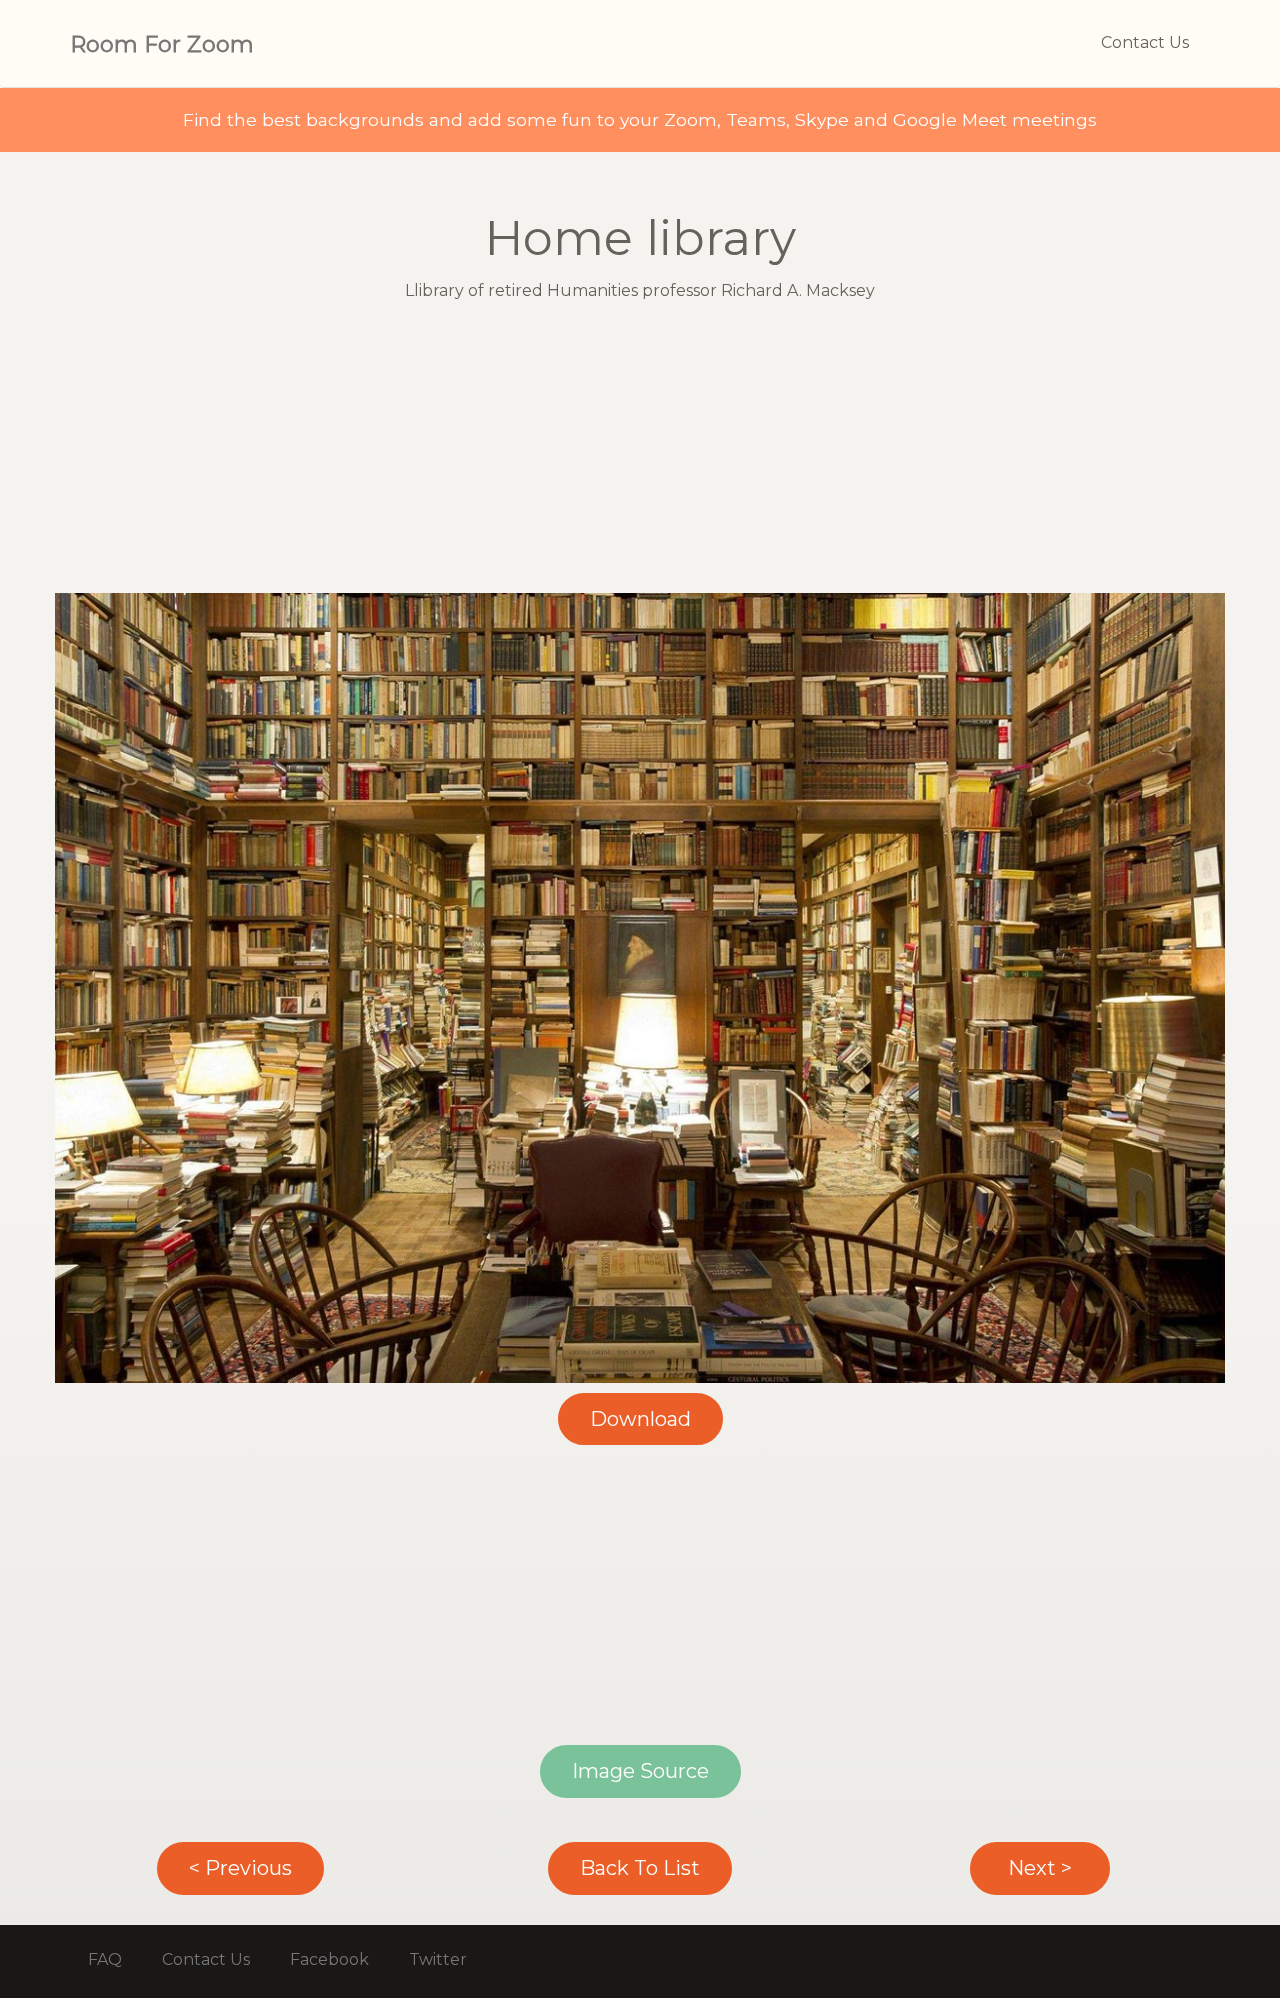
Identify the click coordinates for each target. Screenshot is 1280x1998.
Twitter (438, 1959)
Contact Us (1145, 42)
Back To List (640, 1868)
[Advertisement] (640, 453)
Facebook (329, 1959)
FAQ (105, 1959)
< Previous (240, 1868)
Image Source (640, 1771)
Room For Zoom (162, 44)
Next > (1040, 1868)
